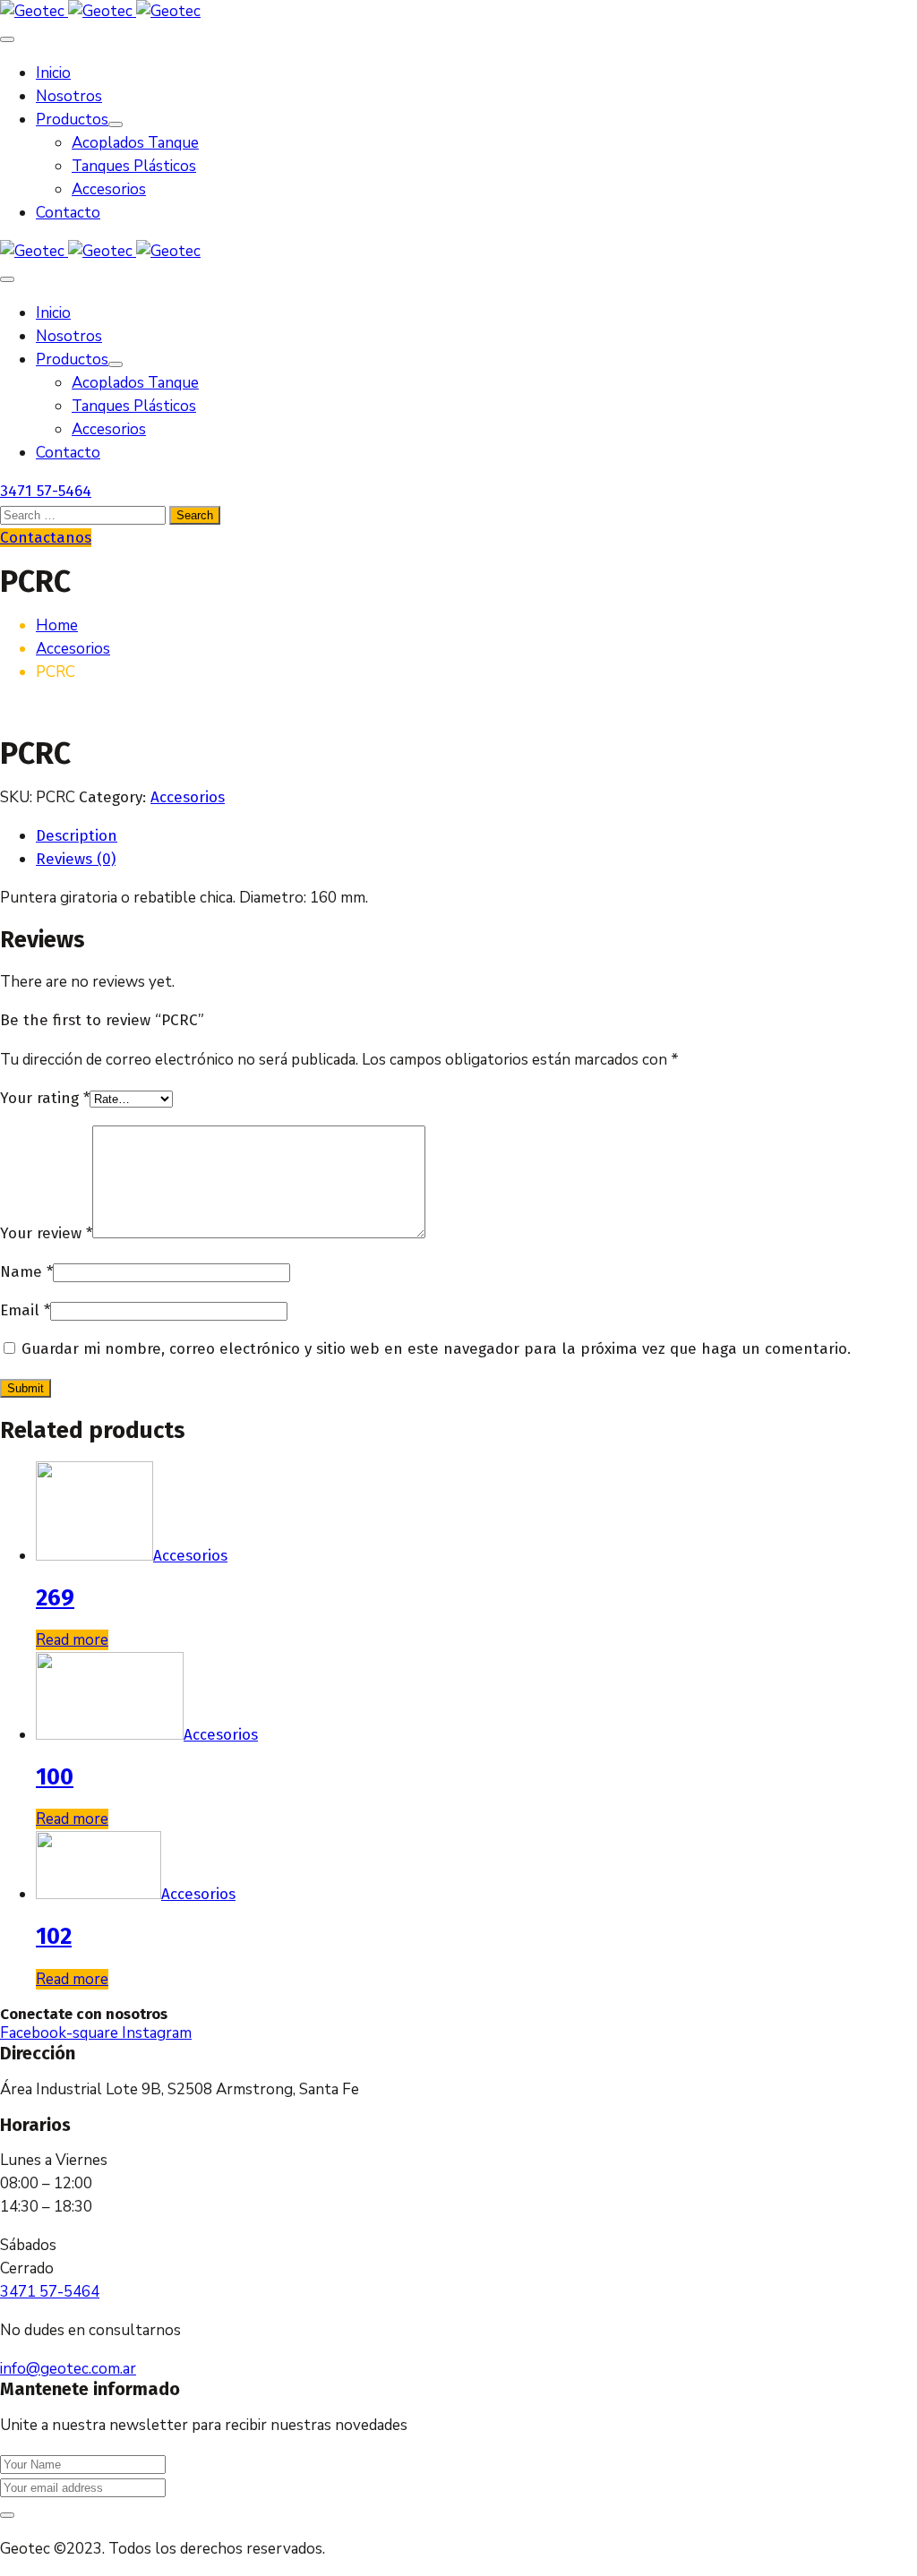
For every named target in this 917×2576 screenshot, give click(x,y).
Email (25, 1310)
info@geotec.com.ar (68, 2369)
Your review (46, 1233)
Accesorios (109, 189)
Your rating (45, 1098)
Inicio (53, 73)
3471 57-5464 (46, 491)
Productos (72, 120)
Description (77, 836)
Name (26, 1272)
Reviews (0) (76, 859)
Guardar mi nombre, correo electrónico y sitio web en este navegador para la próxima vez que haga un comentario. (436, 1349)
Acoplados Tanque (135, 143)
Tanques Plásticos (134, 166)
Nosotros (69, 96)
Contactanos (46, 538)
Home (57, 625)
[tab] (476, 836)
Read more (72, 1640)
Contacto (68, 213)
